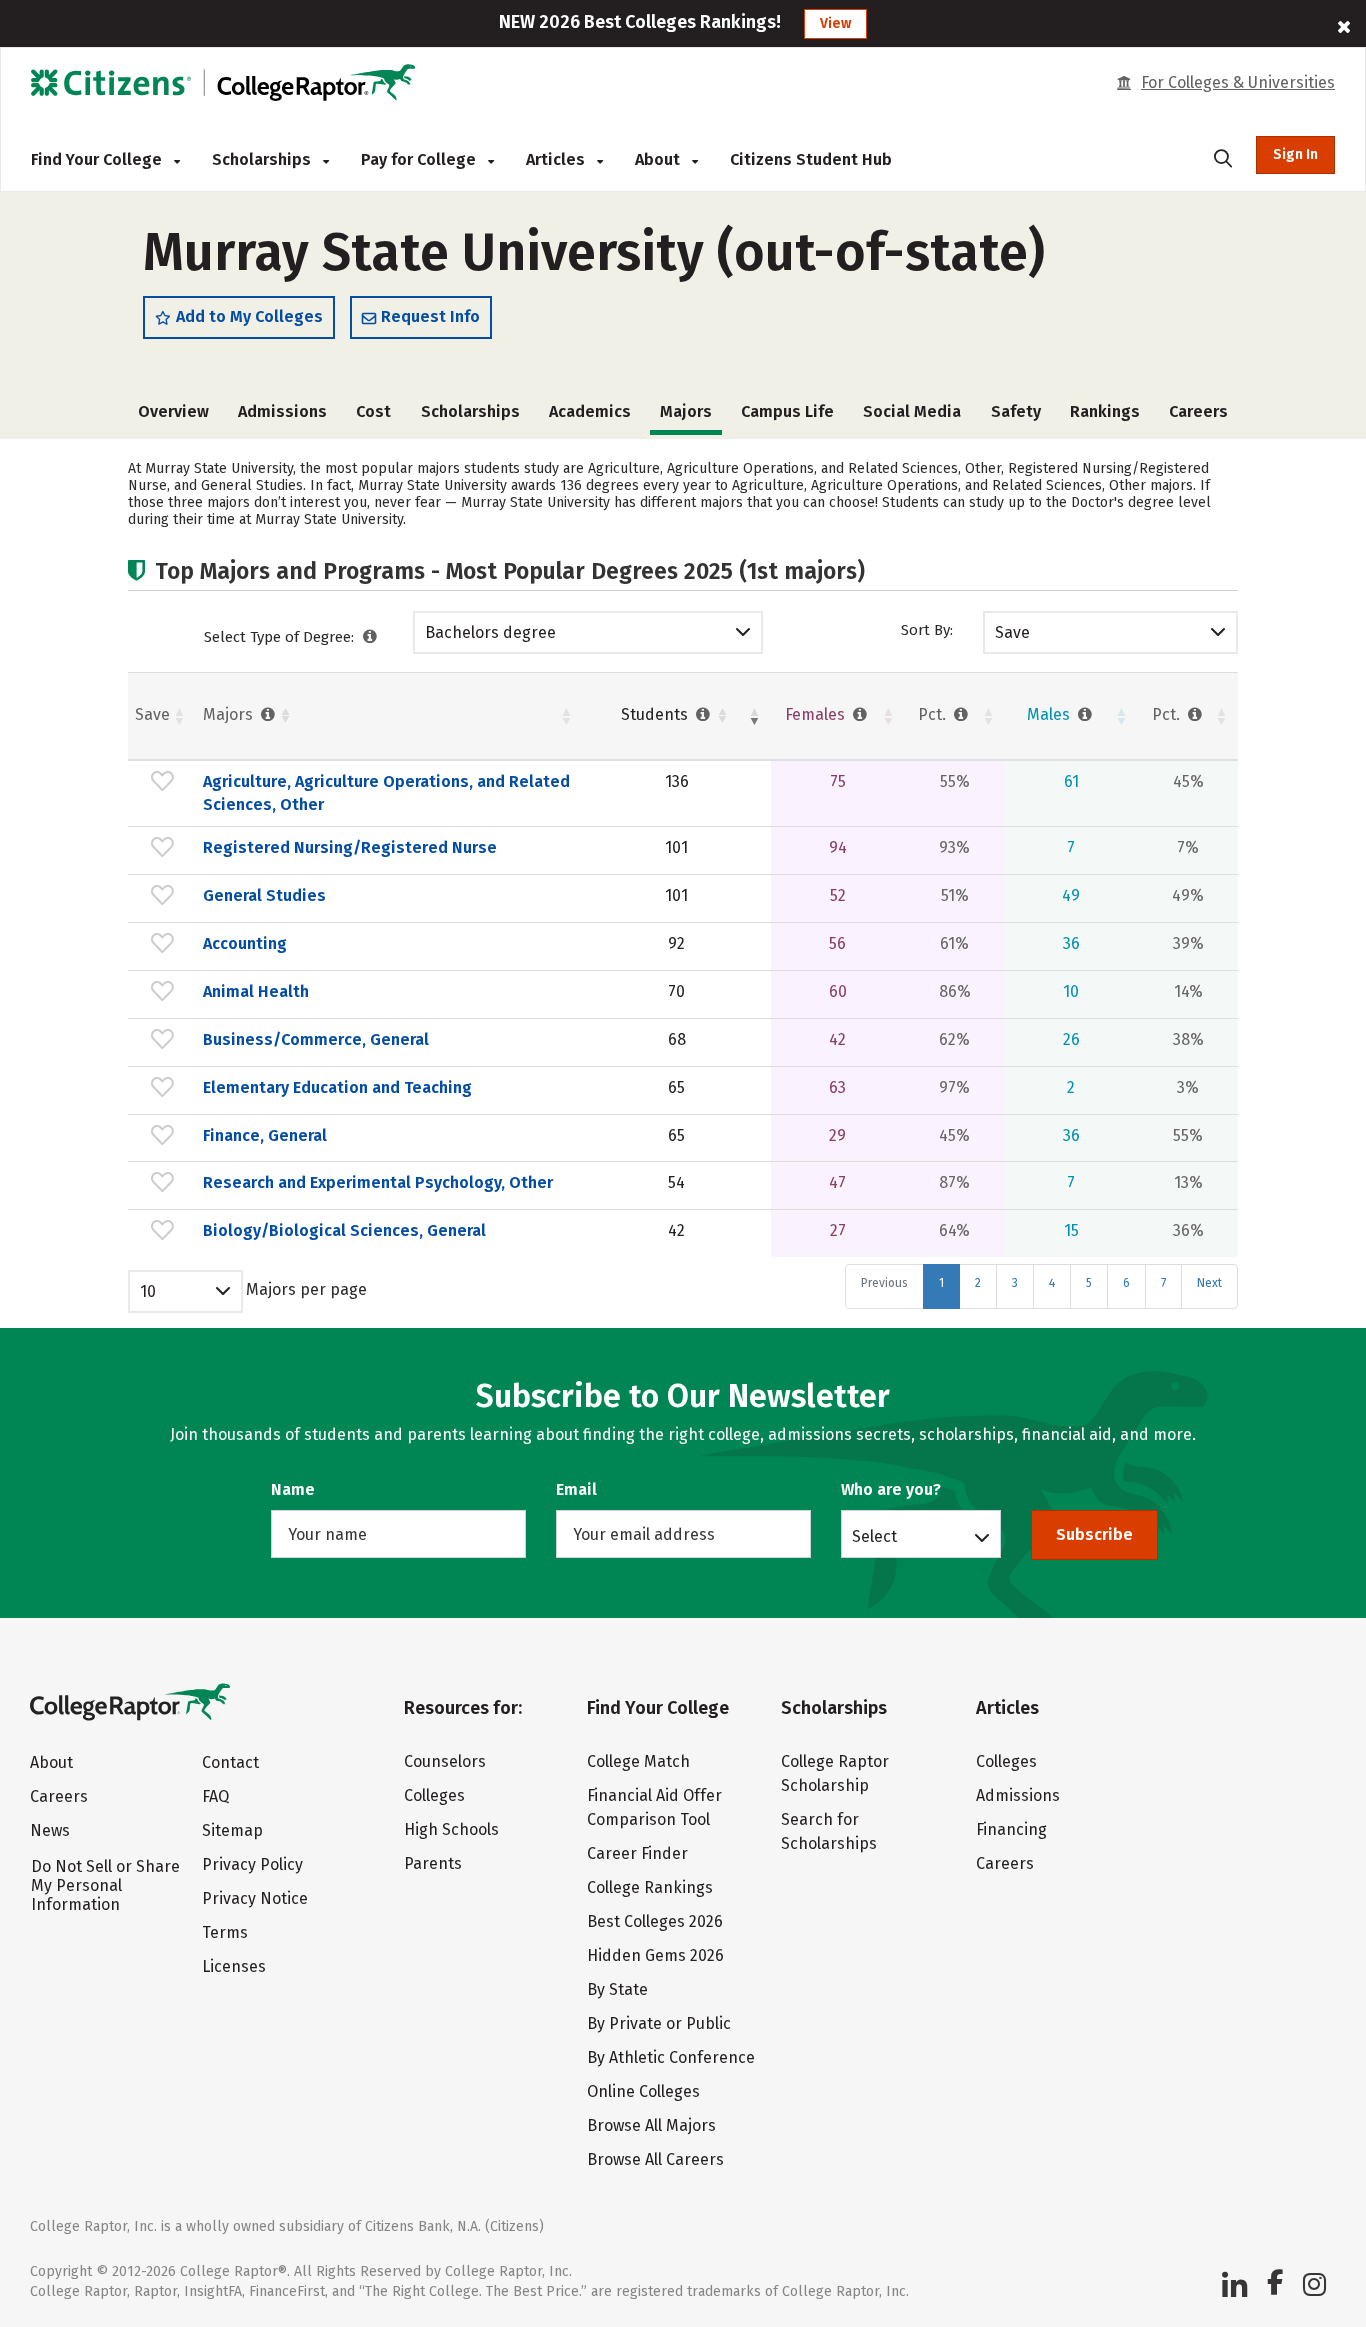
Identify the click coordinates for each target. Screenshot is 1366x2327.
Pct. (934, 714)
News (50, 1830)
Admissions (282, 411)
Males (1050, 714)
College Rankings (650, 1887)
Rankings (1105, 411)
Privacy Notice (255, 1898)
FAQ (215, 1796)
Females (817, 714)
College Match (638, 1761)
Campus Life (787, 411)
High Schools (451, 1829)
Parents (433, 1863)
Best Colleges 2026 (655, 1921)
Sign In (1295, 154)
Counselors (445, 1761)
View (835, 23)
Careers (1198, 411)
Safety (1016, 411)
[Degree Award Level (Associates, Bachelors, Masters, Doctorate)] (370, 637)
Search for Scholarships (829, 1831)
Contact (230, 1762)
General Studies (264, 895)
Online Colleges (643, 2091)
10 (148, 1291)
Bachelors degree (490, 632)
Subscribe (1094, 1534)
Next (1209, 1283)
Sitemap (232, 1830)
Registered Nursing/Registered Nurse (350, 847)
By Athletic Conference (671, 2057)
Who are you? (891, 1489)
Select (874, 1536)
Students (656, 714)
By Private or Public (659, 2023)
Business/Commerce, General (316, 1039)
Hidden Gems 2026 (655, 1955)
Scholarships (263, 159)
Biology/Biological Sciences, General (344, 1230)
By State (617, 1989)
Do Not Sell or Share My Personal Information (105, 1885)
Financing (1011, 1829)
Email (576, 1489)
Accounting (245, 943)
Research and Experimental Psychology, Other (378, 1182)
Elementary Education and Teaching (337, 1087)
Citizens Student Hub (811, 159)
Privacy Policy (252, 1864)
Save (1012, 632)
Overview (173, 411)
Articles (557, 159)
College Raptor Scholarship (835, 1773)
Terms (225, 1932)
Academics (590, 411)
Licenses (234, 1966)
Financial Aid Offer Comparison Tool (654, 1807)
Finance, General (265, 1135)
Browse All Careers (655, 2159)
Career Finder (637, 1853)
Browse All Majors (651, 2125)
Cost (373, 411)
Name (293, 1489)
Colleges (434, 1795)
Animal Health (256, 991)
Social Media (912, 411)
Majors (230, 714)
